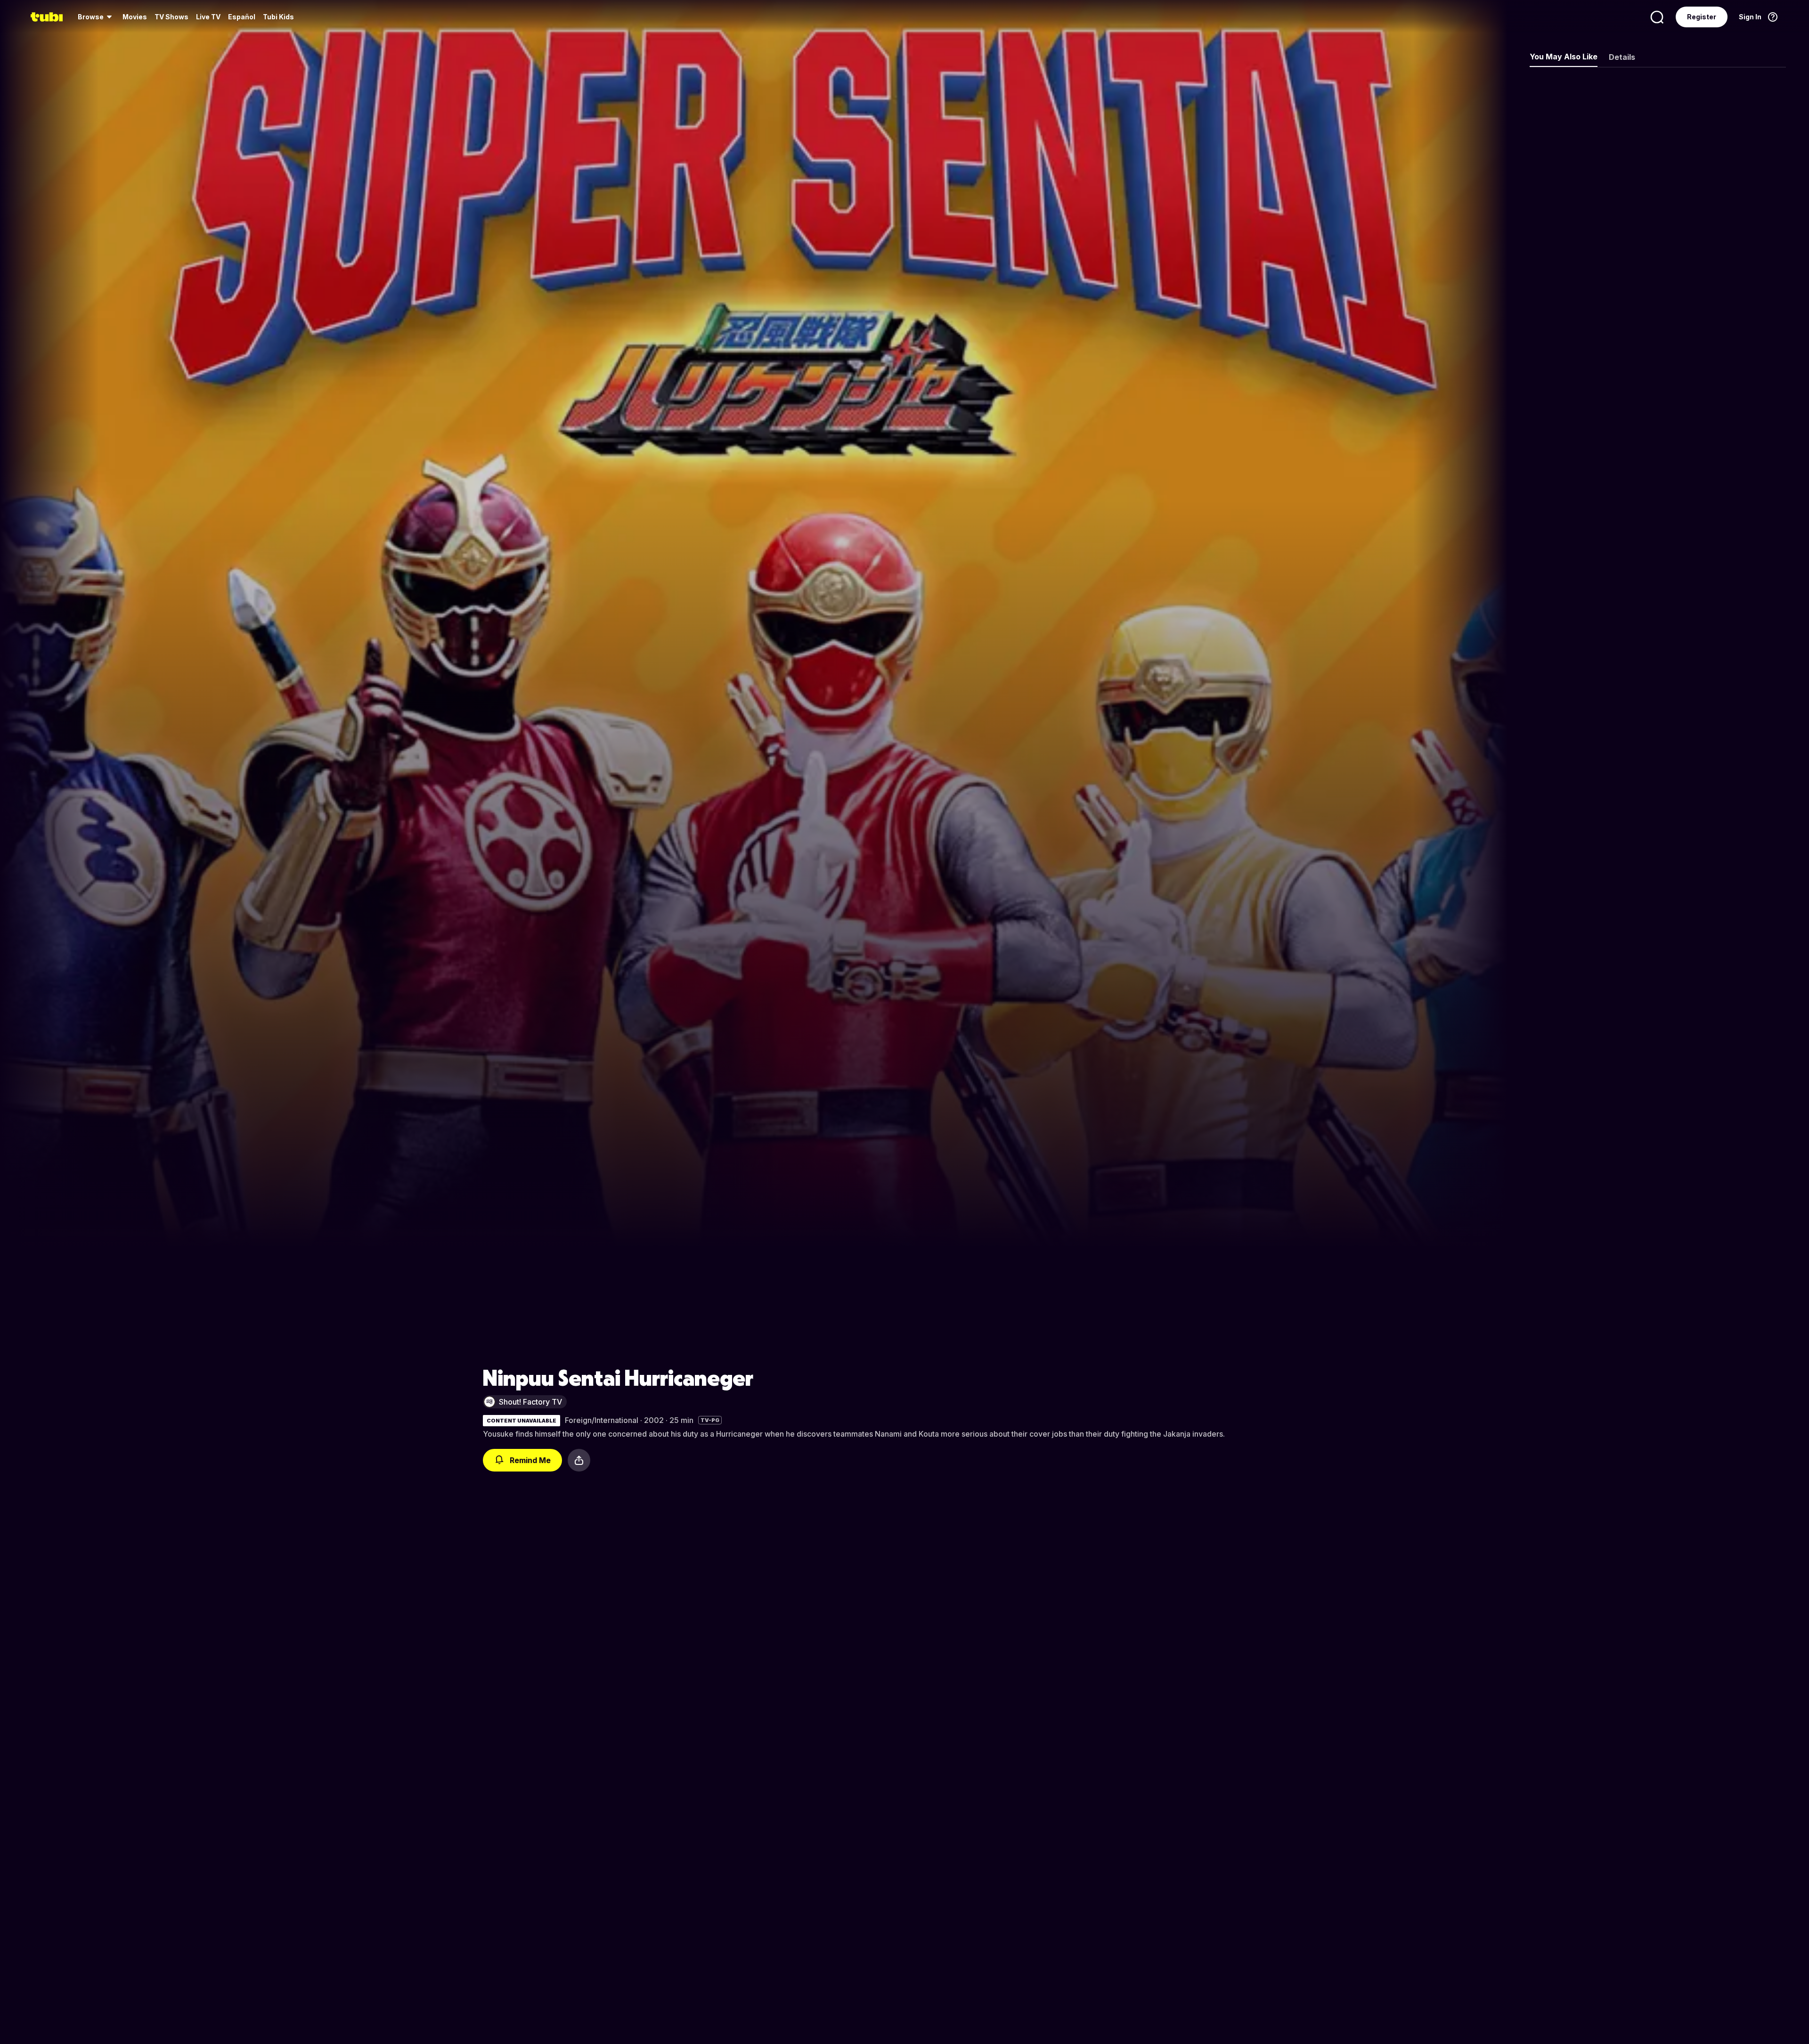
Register (1702, 17)
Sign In (1750, 17)
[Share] (579, 1460)
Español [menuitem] (242, 17)
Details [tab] (1622, 57)
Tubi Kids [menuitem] (278, 17)
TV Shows (171, 17)
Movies (135, 17)
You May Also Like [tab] (1564, 57)
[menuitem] (96, 17)
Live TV (208, 17)
